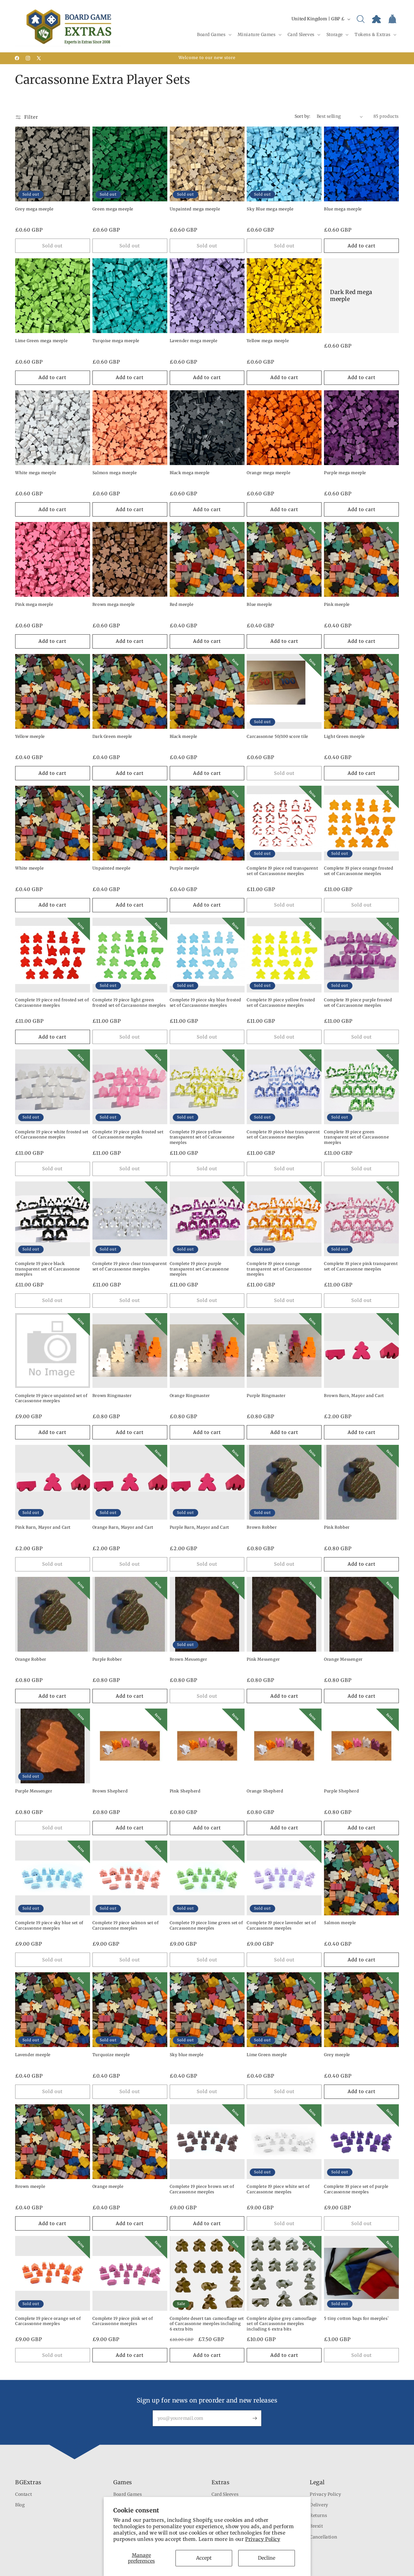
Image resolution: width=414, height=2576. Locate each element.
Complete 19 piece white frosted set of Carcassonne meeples (52, 1135)
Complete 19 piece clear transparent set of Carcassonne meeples (130, 1266)
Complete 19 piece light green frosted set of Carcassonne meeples (129, 1003)
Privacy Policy (263, 2539)
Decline (267, 2558)
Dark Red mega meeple (351, 296)
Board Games (128, 2494)
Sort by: (303, 116)
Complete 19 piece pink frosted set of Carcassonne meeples (128, 1135)
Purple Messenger (34, 1791)
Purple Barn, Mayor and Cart (199, 1527)
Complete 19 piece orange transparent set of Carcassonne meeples (279, 1269)
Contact (23, 2494)
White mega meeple (36, 473)
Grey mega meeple (34, 209)
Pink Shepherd (185, 1791)
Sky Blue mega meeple (270, 209)
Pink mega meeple (34, 604)
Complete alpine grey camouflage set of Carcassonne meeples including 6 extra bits (282, 2324)
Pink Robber (337, 1527)
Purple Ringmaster (266, 1396)
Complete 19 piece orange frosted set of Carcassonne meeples (359, 871)
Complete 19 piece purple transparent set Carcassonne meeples (199, 1269)
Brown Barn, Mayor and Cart (354, 1396)
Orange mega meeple (269, 473)
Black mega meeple (190, 473)
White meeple (29, 868)
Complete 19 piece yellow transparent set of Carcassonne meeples (202, 1137)
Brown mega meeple (114, 604)
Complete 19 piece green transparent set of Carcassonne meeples (356, 1137)
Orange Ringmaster (190, 1396)
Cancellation (323, 2537)
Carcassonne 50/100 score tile (277, 736)
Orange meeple (108, 2186)
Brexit (316, 2526)
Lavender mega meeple (194, 341)
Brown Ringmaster (112, 1396)
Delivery (319, 2505)
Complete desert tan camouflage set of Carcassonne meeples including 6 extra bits (207, 2324)
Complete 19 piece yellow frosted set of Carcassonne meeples (281, 1003)
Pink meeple (337, 604)
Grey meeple (337, 2055)
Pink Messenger (263, 1659)
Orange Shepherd (265, 1791)
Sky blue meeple (187, 2055)
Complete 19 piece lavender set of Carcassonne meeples (281, 1925)
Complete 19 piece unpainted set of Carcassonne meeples (51, 1398)
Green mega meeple (113, 209)
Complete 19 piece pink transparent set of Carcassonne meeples (361, 1266)
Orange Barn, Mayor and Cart (123, 1527)
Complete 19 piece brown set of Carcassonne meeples (202, 2189)
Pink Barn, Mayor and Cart (43, 1527)
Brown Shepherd (110, 1791)
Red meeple (182, 604)
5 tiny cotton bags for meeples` (357, 2318)
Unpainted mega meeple (195, 209)
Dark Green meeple (112, 736)
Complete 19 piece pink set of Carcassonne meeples (123, 2321)
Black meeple (184, 736)
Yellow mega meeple (268, 341)
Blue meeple (259, 604)
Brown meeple (30, 2186)
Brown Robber (262, 1527)
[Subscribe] (255, 2418)
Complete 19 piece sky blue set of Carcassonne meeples (49, 1925)
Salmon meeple (340, 1923)
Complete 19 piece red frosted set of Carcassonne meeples (52, 1003)
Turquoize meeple (111, 2055)
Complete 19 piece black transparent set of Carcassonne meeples (48, 1269)
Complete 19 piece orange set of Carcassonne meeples (48, 2321)
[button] (214, 35)
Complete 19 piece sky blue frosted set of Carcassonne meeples (205, 1003)
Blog (20, 2505)
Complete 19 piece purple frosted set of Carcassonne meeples (358, 1003)
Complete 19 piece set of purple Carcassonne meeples (356, 2189)
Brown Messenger (189, 1659)
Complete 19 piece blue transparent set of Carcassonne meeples (283, 1135)
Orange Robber (31, 1659)
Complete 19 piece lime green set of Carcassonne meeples (206, 1925)
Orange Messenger (343, 1659)
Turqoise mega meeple (116, 341)
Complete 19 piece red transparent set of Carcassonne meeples (282, 871)
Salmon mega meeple (115, 473)
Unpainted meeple (112, 868)
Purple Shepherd (341, 1791)
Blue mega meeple (343, 209)
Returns (318, 2515)
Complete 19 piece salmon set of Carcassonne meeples (126, 1925)
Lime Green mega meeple (41, 341)
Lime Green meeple (267, 2055)
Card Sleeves (225, 2494)
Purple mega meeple (345, 473)
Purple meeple (185, 868)
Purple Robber (107, 1659)
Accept (204, 2558)
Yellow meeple (30, 736)
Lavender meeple (33, 2055)
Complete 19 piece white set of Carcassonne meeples (278, 2189)
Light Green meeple (344, 736)
